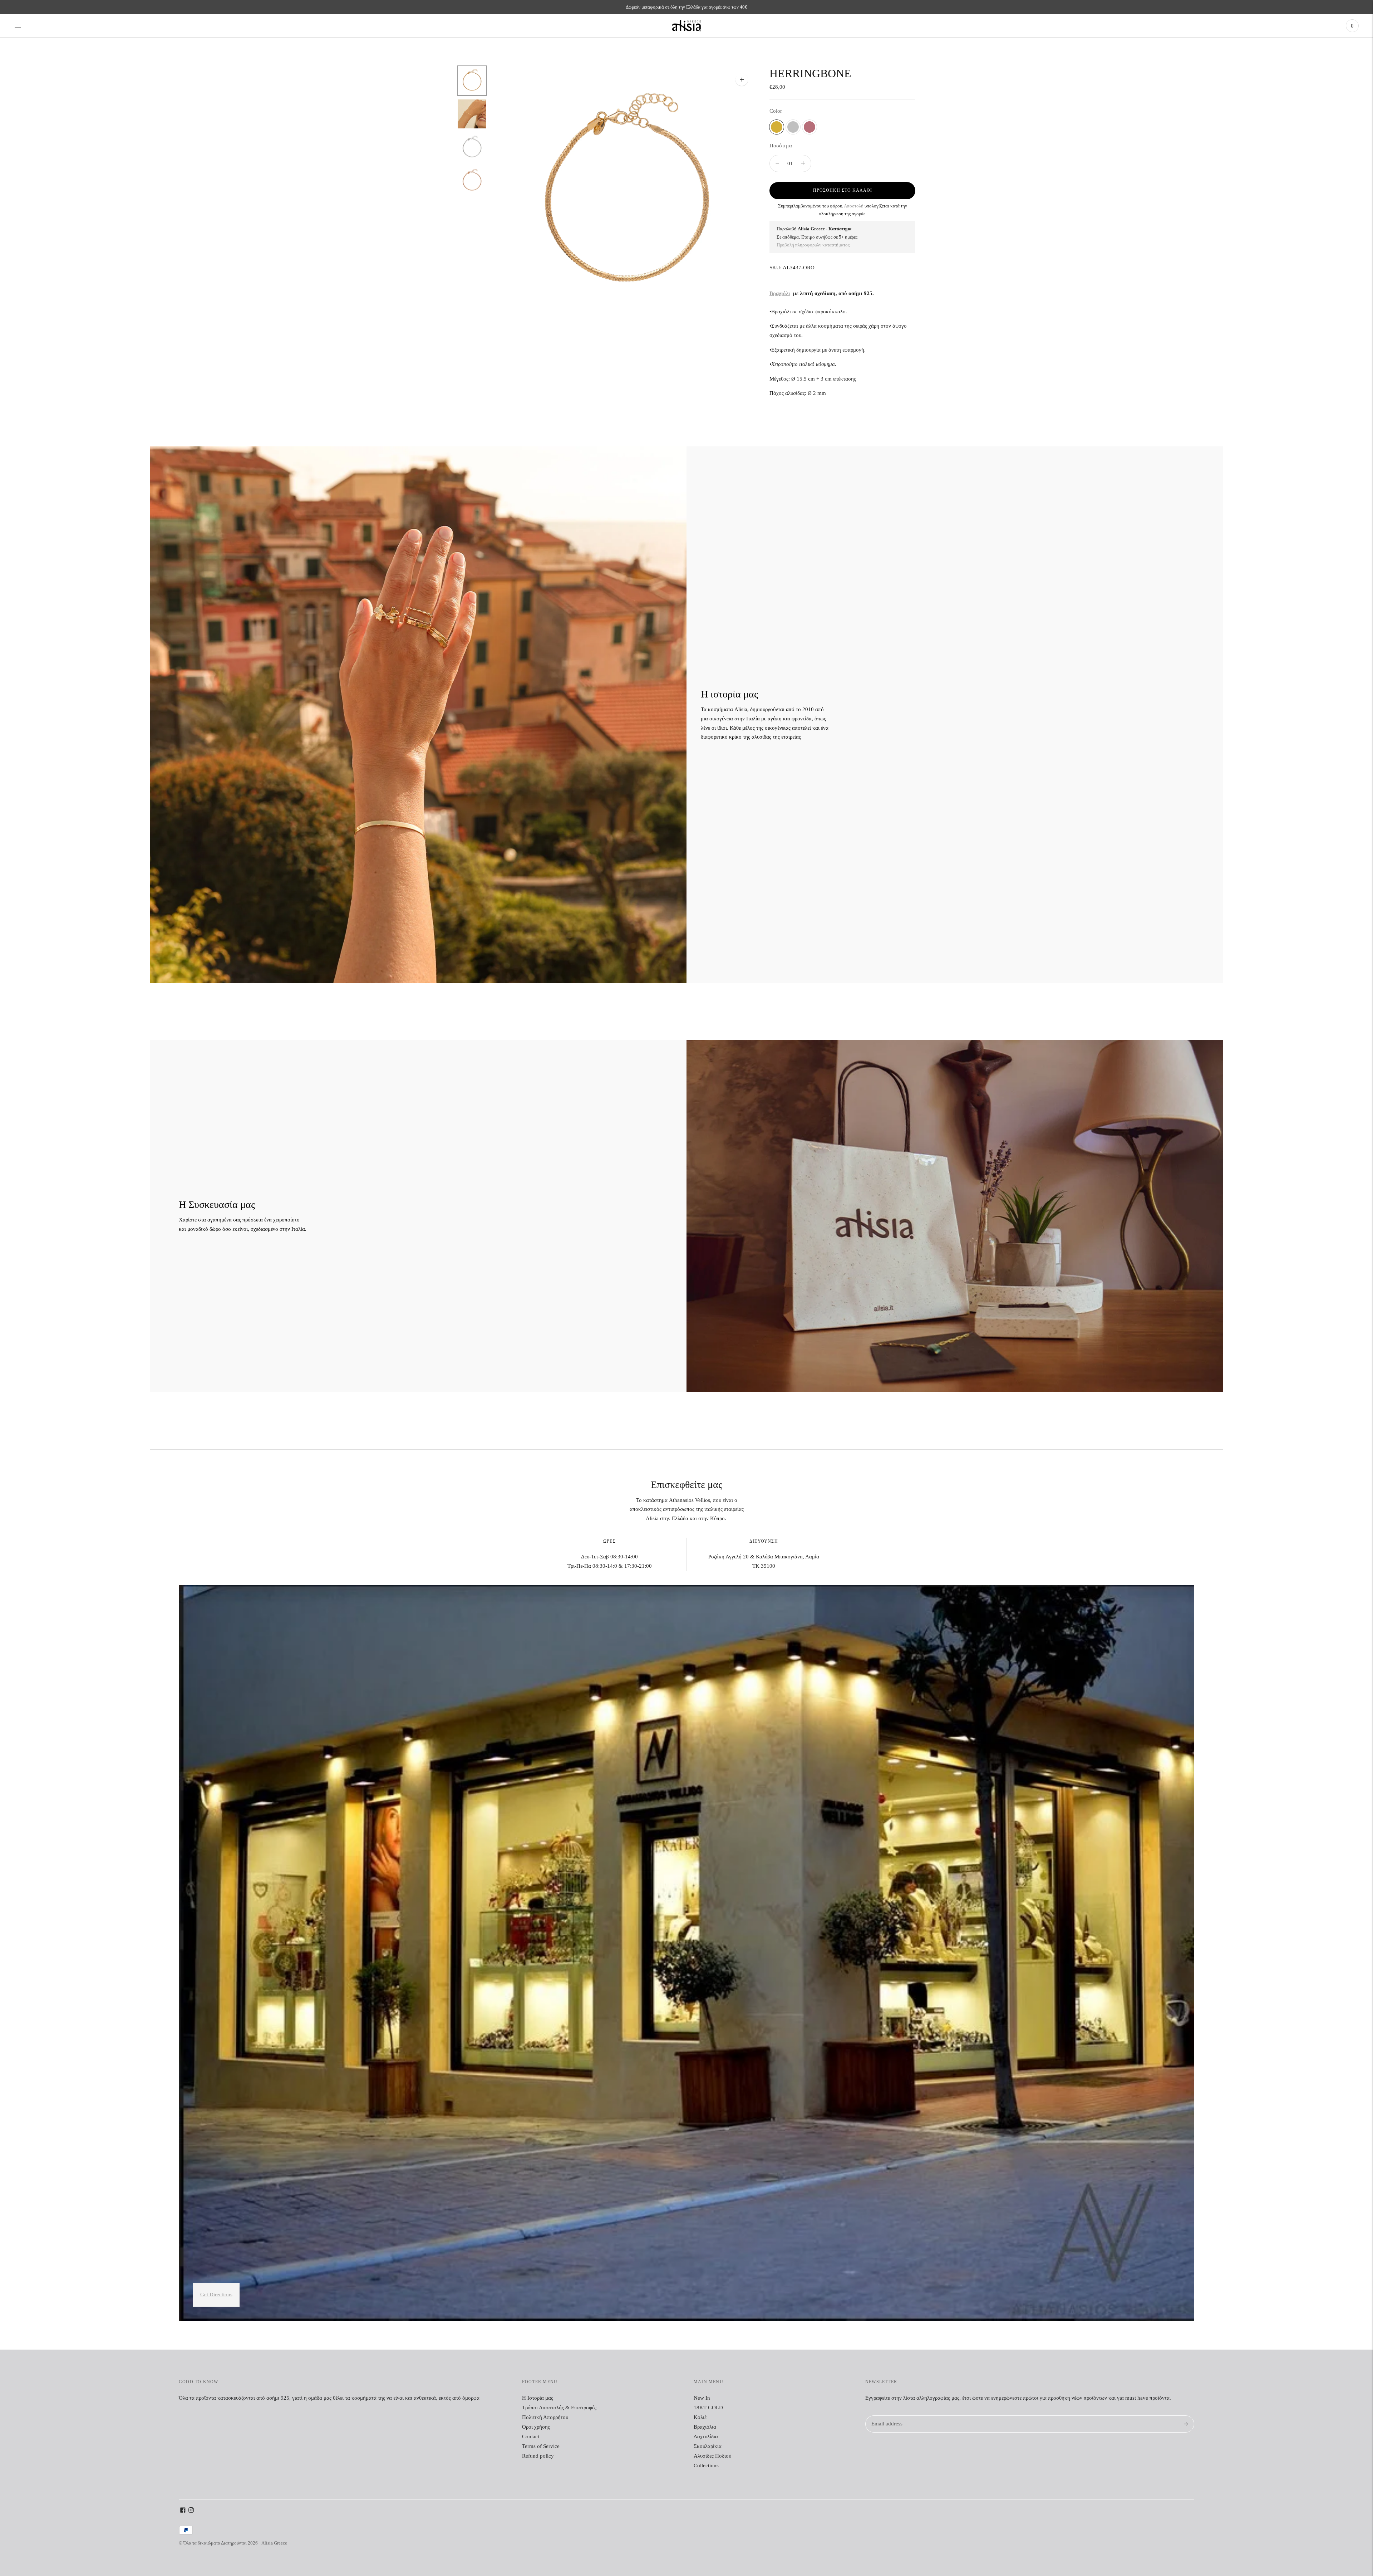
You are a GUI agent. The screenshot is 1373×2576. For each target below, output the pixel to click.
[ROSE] (809, 127)
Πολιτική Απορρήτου (545, 2417)
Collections (706, 2465)
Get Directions (216, 2295)
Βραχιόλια (705, 2427)
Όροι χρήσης (536, 2427)
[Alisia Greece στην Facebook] (183, 2511)
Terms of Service (541, 2446)
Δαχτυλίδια (706, 2437)
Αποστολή (854, 206)
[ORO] (777, 127)
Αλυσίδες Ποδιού (712, 2456)
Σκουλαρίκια (708, 2446)
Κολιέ (700, 2417)
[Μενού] (18, 26)
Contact (531, 2437)
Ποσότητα (781, 146)
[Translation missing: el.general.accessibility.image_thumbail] (472, 81)
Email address (886, 2416)
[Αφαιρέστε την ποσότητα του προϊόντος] (803, 163)
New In (702, 2398)
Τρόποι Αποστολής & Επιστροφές (559, 2408)
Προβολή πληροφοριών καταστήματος (813, 245)
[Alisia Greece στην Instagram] (191, 2511)
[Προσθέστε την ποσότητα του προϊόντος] (777, 163)
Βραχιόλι (780, 293)
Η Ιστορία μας (538, 2398)
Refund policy (538, 2456)
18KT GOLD (708, 2408)
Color (776, 111)
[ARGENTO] (793, 127)
